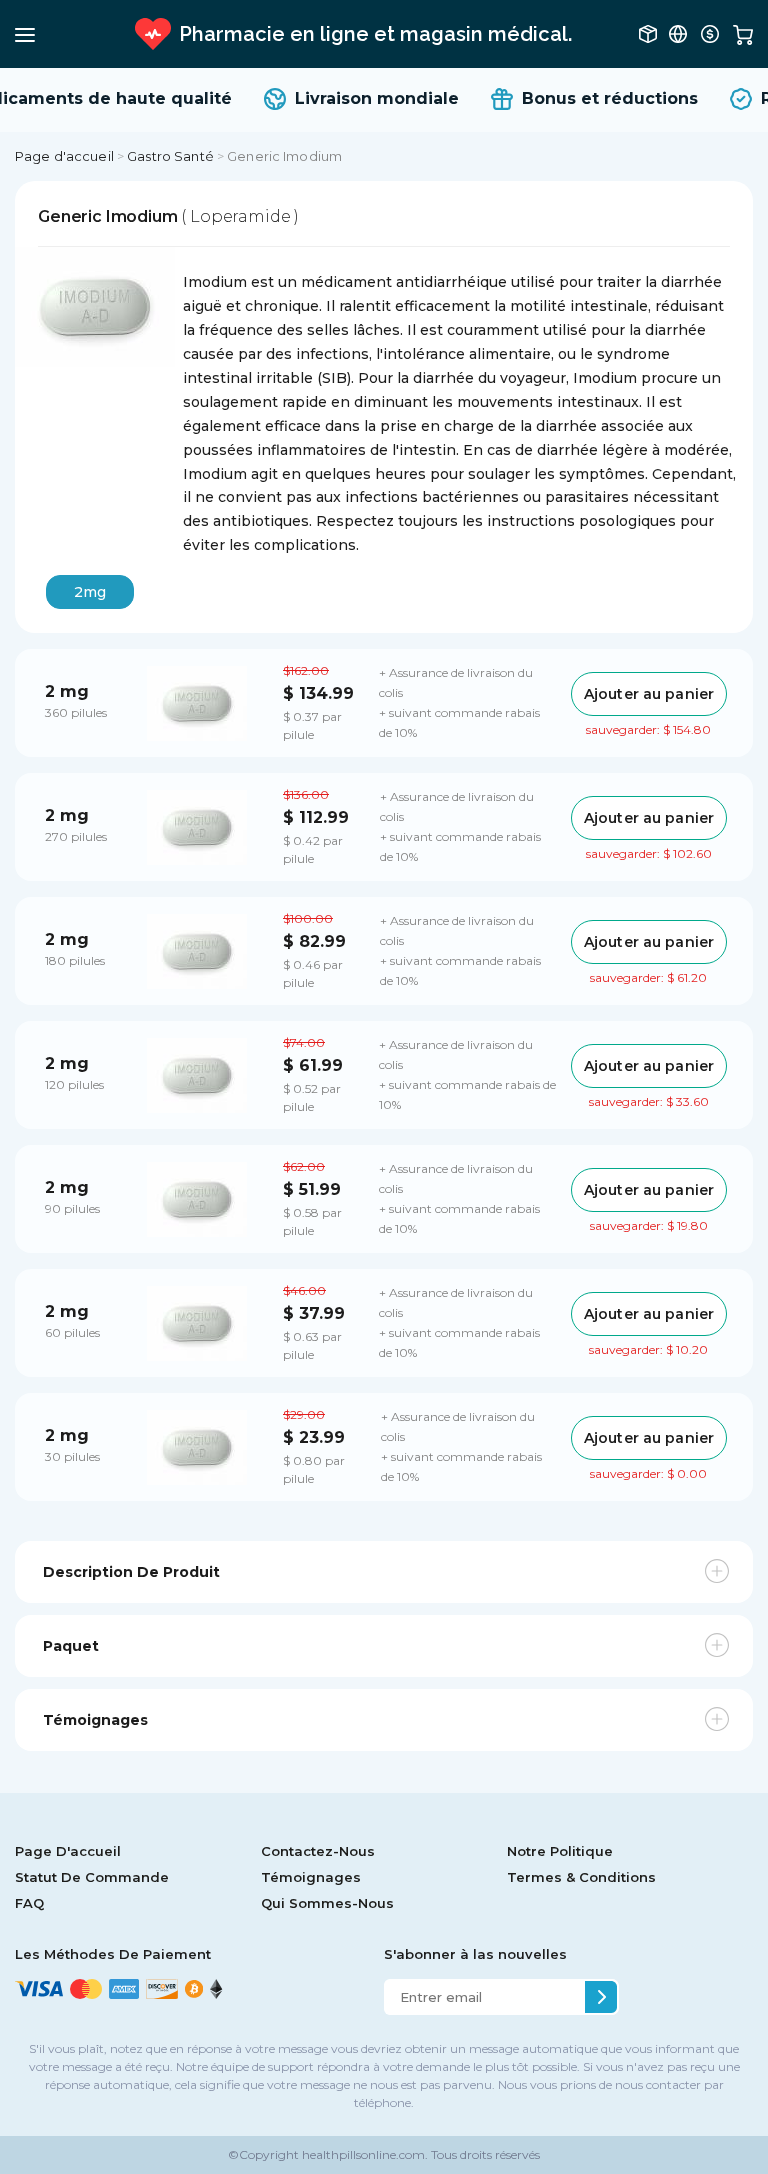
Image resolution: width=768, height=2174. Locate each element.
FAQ (29, 1903)
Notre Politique (560, 1851)
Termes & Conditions (581, 1877)
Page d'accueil (64, 156)
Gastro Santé (170, 156)
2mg (90, 592)
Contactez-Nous (318, 1851)
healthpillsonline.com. (363, 2154)
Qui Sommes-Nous (327, 1903)
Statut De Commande (92, 1877)
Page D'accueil (68, 1851)
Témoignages (311, 1877)
